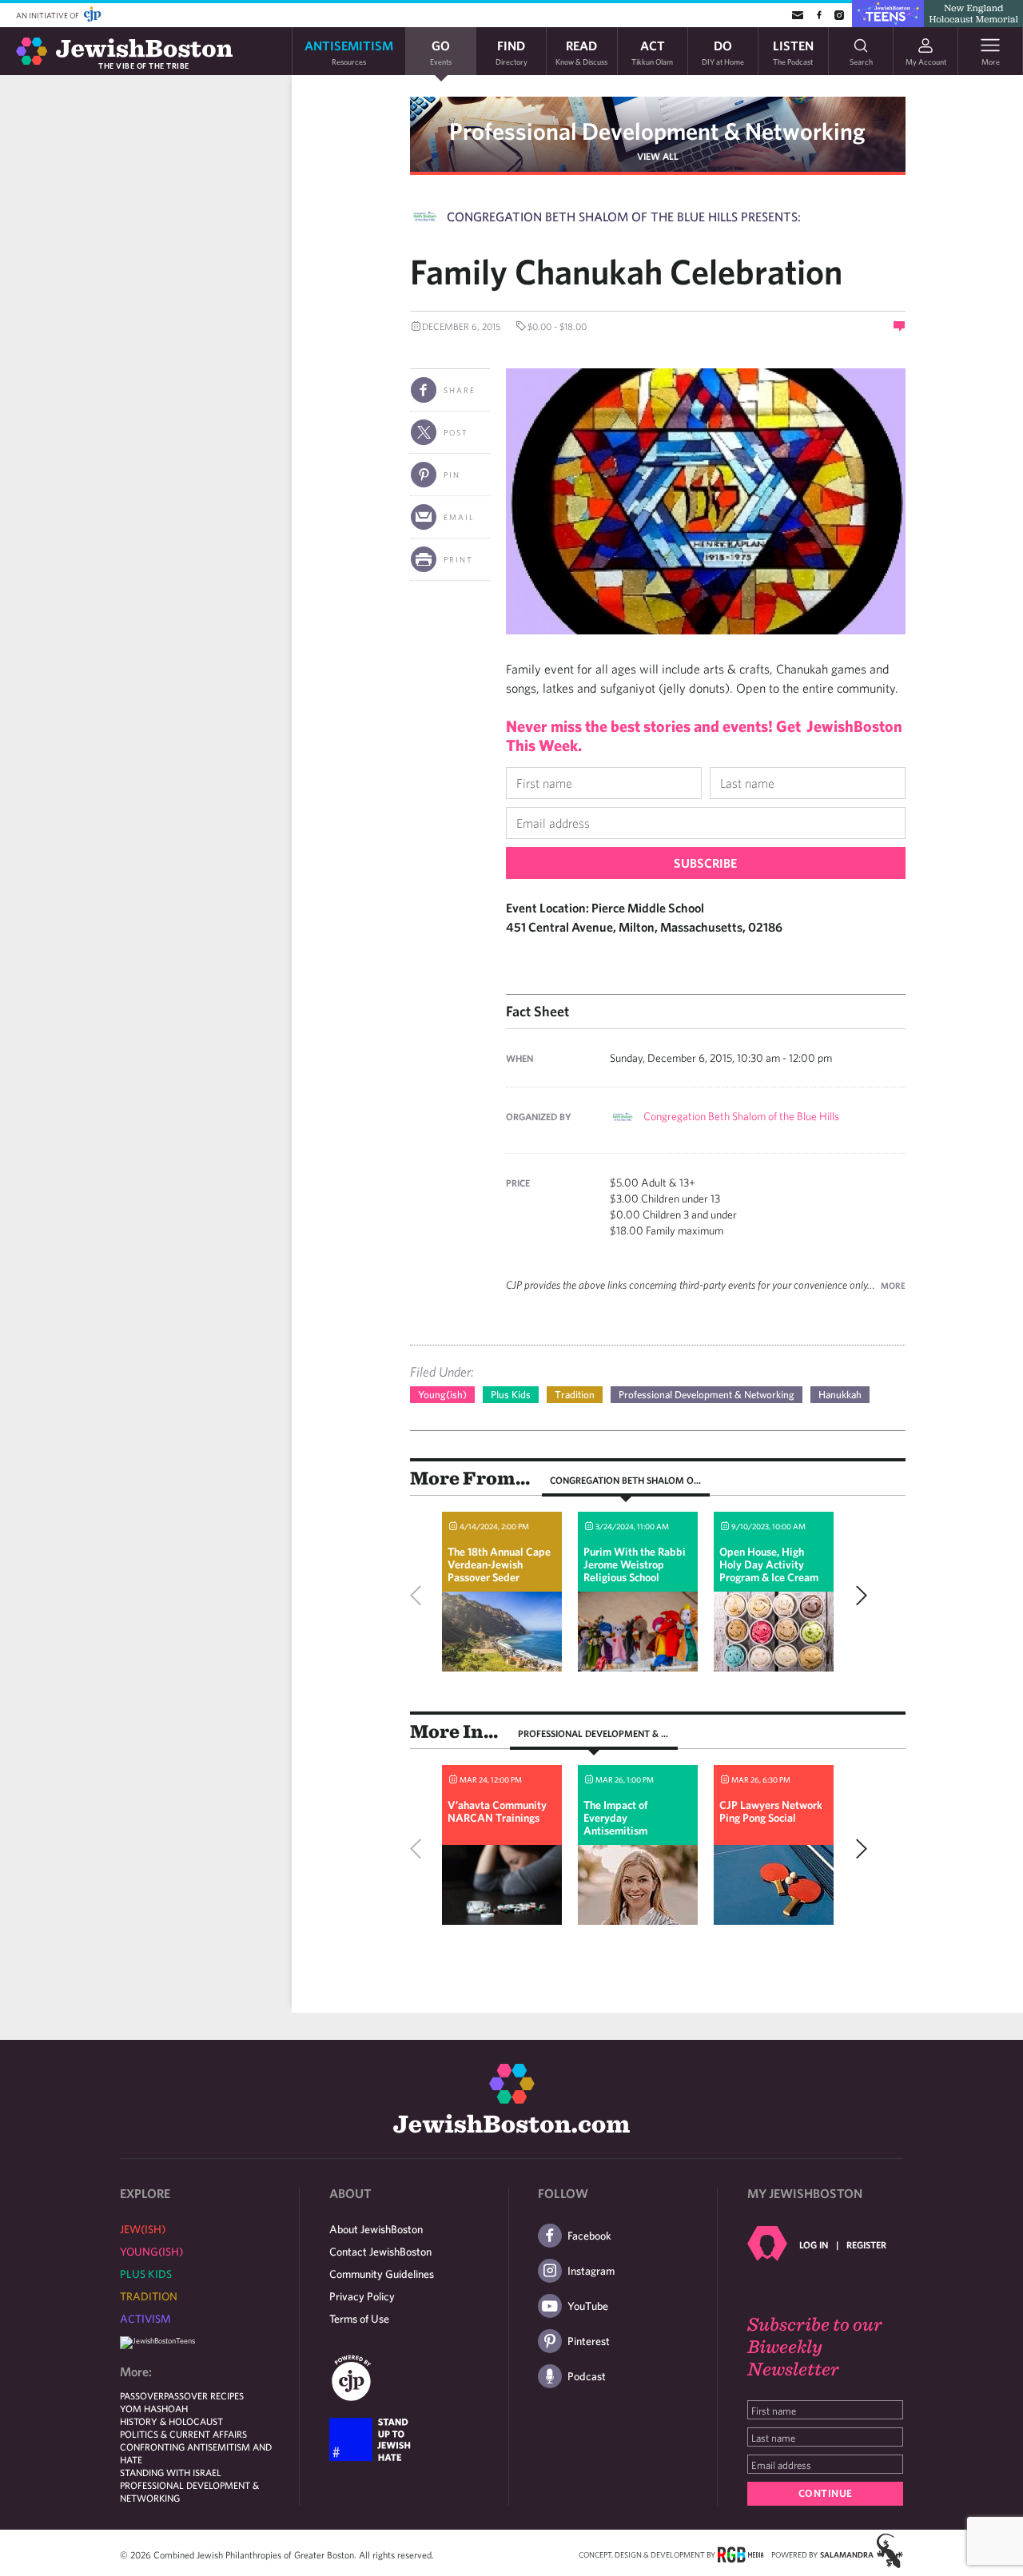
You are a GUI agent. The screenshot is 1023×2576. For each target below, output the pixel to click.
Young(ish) (442, 1395)
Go (441, 52)
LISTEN (793, 52)
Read (581, 52)
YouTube (588, 2306)
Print (458, 559)
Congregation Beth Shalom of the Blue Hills (741, 1116)
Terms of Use (359, 2319)
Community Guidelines (382, 2274)
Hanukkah (840, 1395)
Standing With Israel (171, 2472)
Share (460, 390)
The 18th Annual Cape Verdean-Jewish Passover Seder (499, 1564)
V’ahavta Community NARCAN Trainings (497, 1811)
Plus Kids (511, 1395)
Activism (145, 2319)
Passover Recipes (204, 2395)
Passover (142, 2395)
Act (652, 52)
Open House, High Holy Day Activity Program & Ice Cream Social (769, 1571)
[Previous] (420, 1596)
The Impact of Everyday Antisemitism (616, 1818)
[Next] (858, 1596)
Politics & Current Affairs (183, 2434)
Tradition (575, 1395)
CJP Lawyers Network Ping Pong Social (771, 1811)
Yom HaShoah (154, 2408)
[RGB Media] (740, 2554)
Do (723, 52)
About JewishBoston (376, 2229)
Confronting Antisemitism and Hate (196, 2453)
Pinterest (589, 2341)
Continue (826, 2493)
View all (658, 156)
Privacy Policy (362, 2296)
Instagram (591, 2271)
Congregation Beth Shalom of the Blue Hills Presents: (624, 217)
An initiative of (48, 15)
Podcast (587, 2376)
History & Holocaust (171, 2421)
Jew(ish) (143, 2229)
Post (456, 432)
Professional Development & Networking (657, 131)
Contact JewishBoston (380, 2252)
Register (866, 2244)
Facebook (589, 2236)
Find (511, 52)
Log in (814, 2244)
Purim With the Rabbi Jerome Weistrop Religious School (635, 1564)
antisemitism (349, 52)
